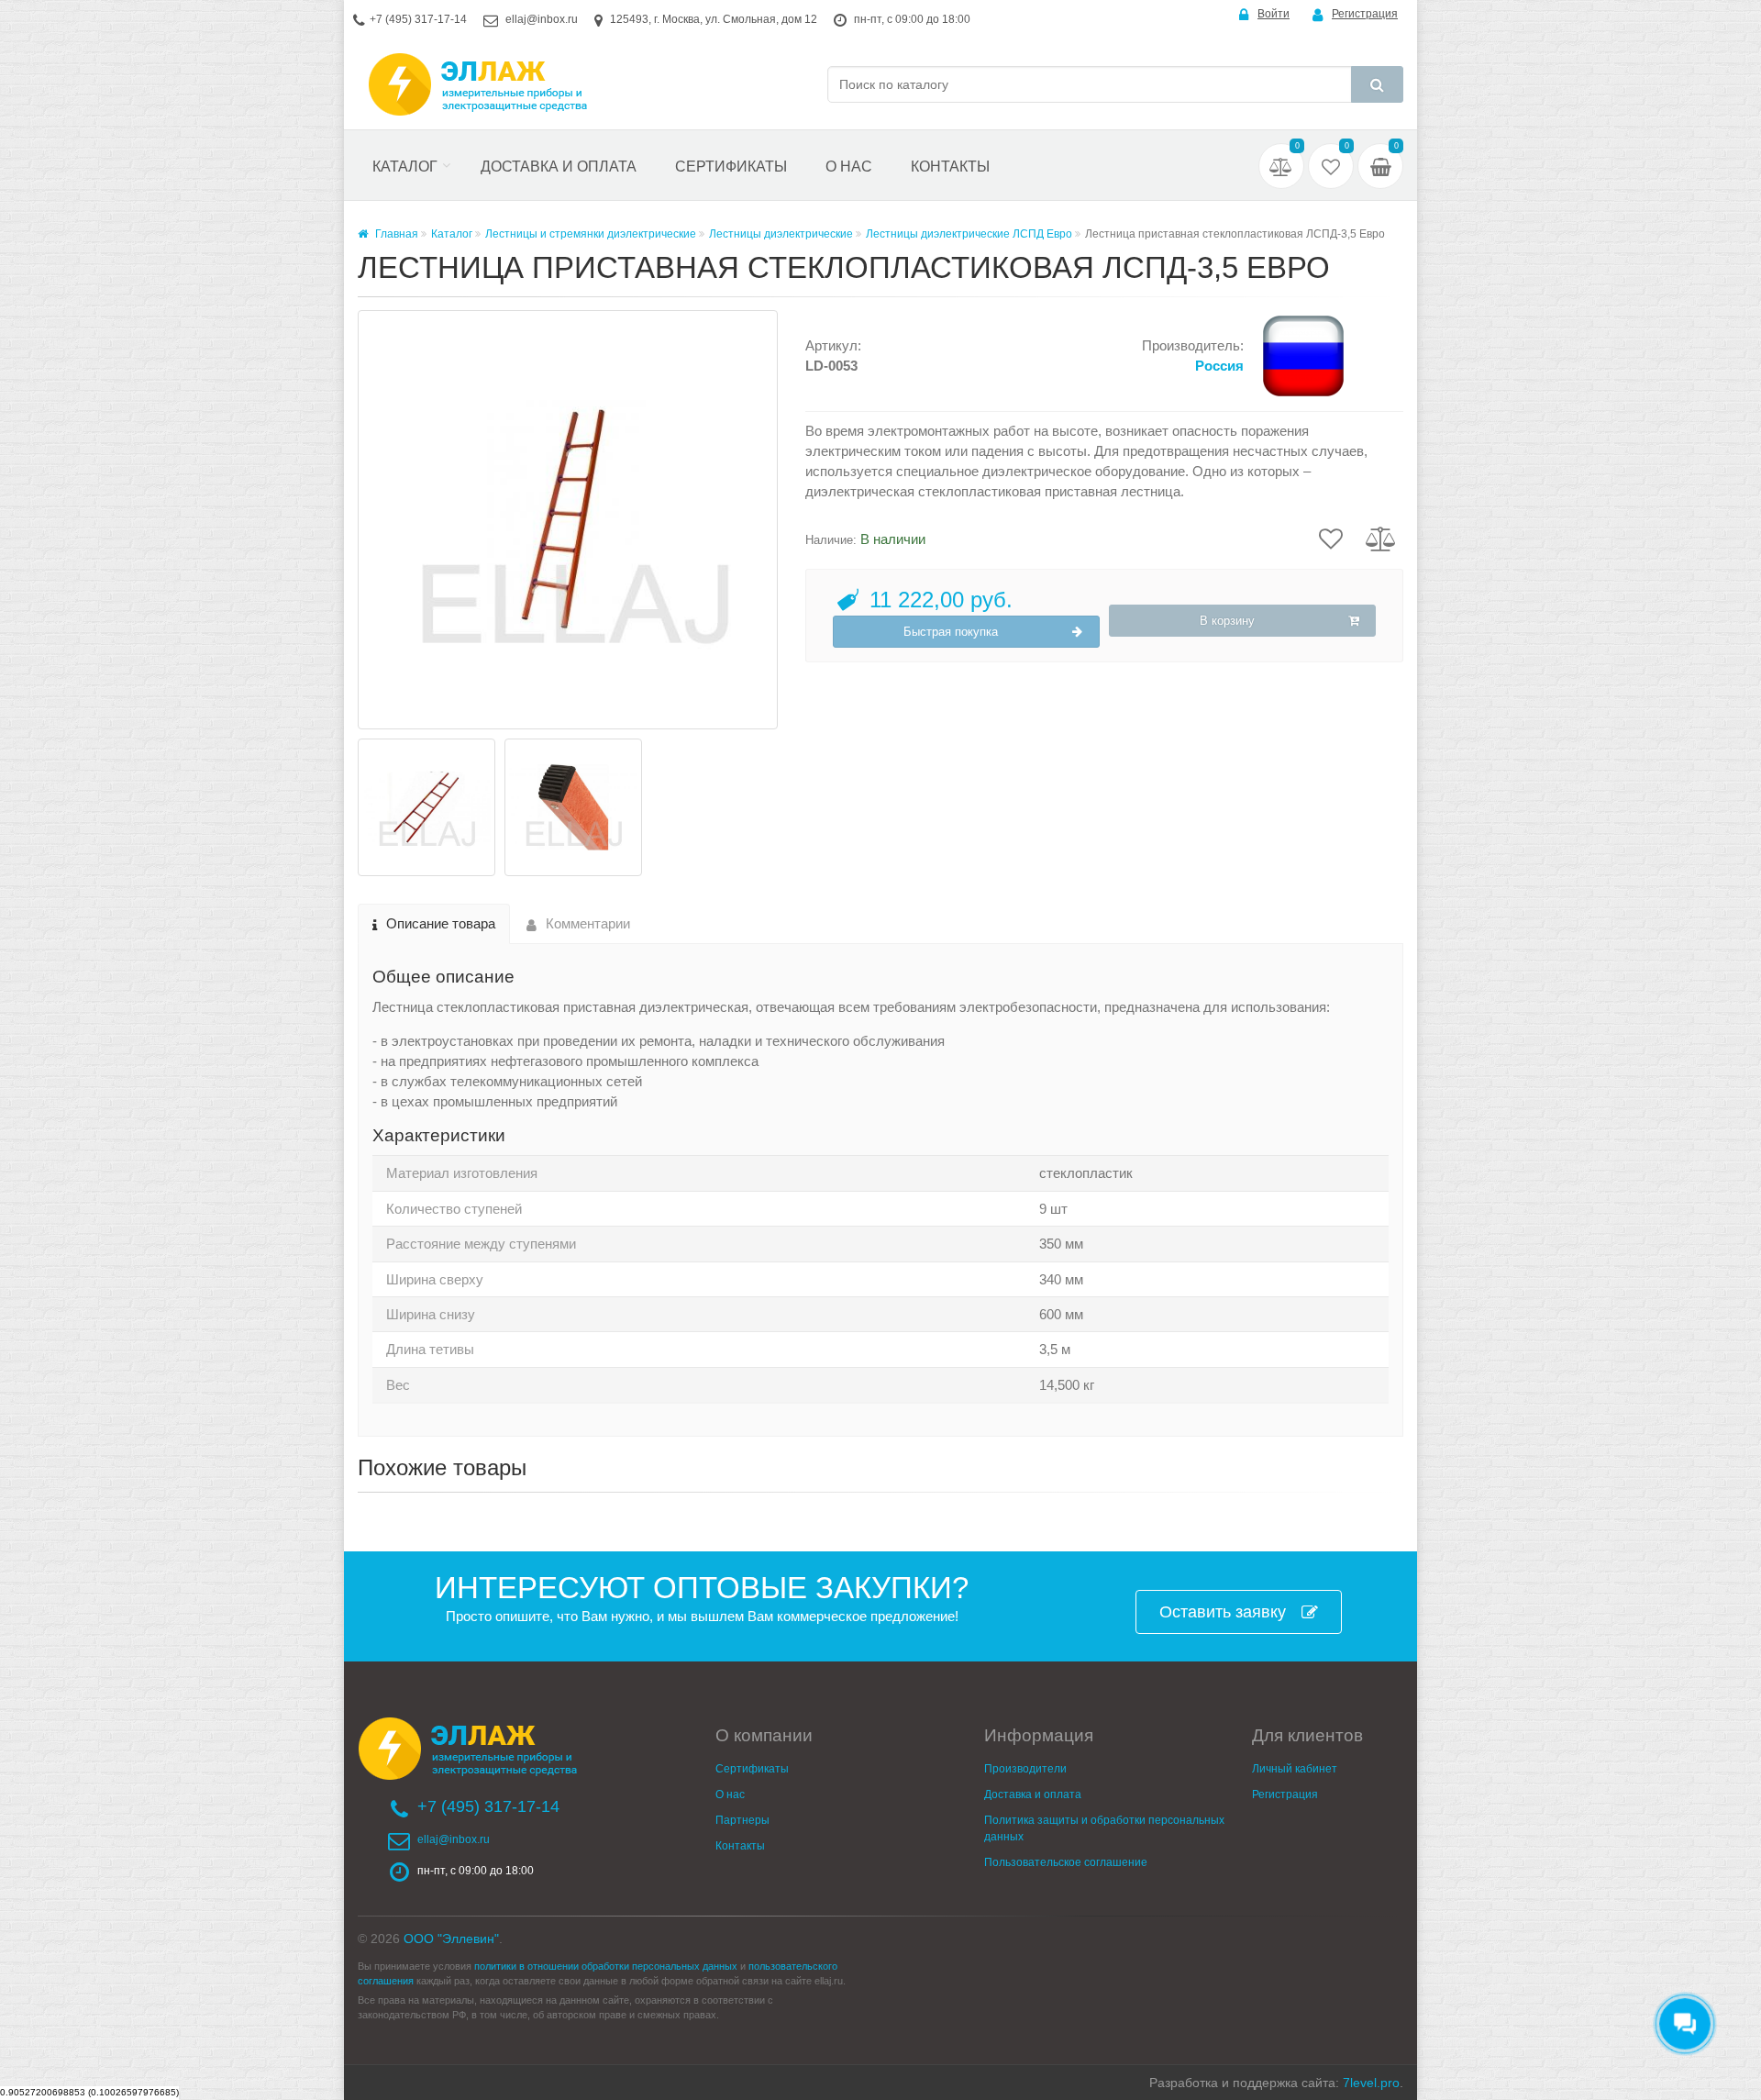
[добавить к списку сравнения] (1381, 538)
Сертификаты (731, 167)
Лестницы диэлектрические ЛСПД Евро (969, 234)
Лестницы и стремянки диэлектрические (591, 234)
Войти (1274, 14)
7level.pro (1371, 2083)
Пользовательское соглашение (1066, 1862)
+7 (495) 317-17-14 (418, 19)
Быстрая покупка (951, 632)
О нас (849, 167)
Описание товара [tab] (441, 923)
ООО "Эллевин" (451, 1939)
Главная (395, 234)
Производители (1025, 1769)
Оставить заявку (1223, 1612)
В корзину (1227, 621)
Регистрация (1365, 14)
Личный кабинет (1295, 1769)
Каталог (405, 167)
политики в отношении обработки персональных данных (606, 1966)
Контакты (950, 167)
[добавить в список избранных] (1331, 538)
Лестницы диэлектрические (781, 234)
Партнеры (742, 1820)
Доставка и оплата (559, 167)
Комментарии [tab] (588, 923)
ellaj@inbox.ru (542, 19)
